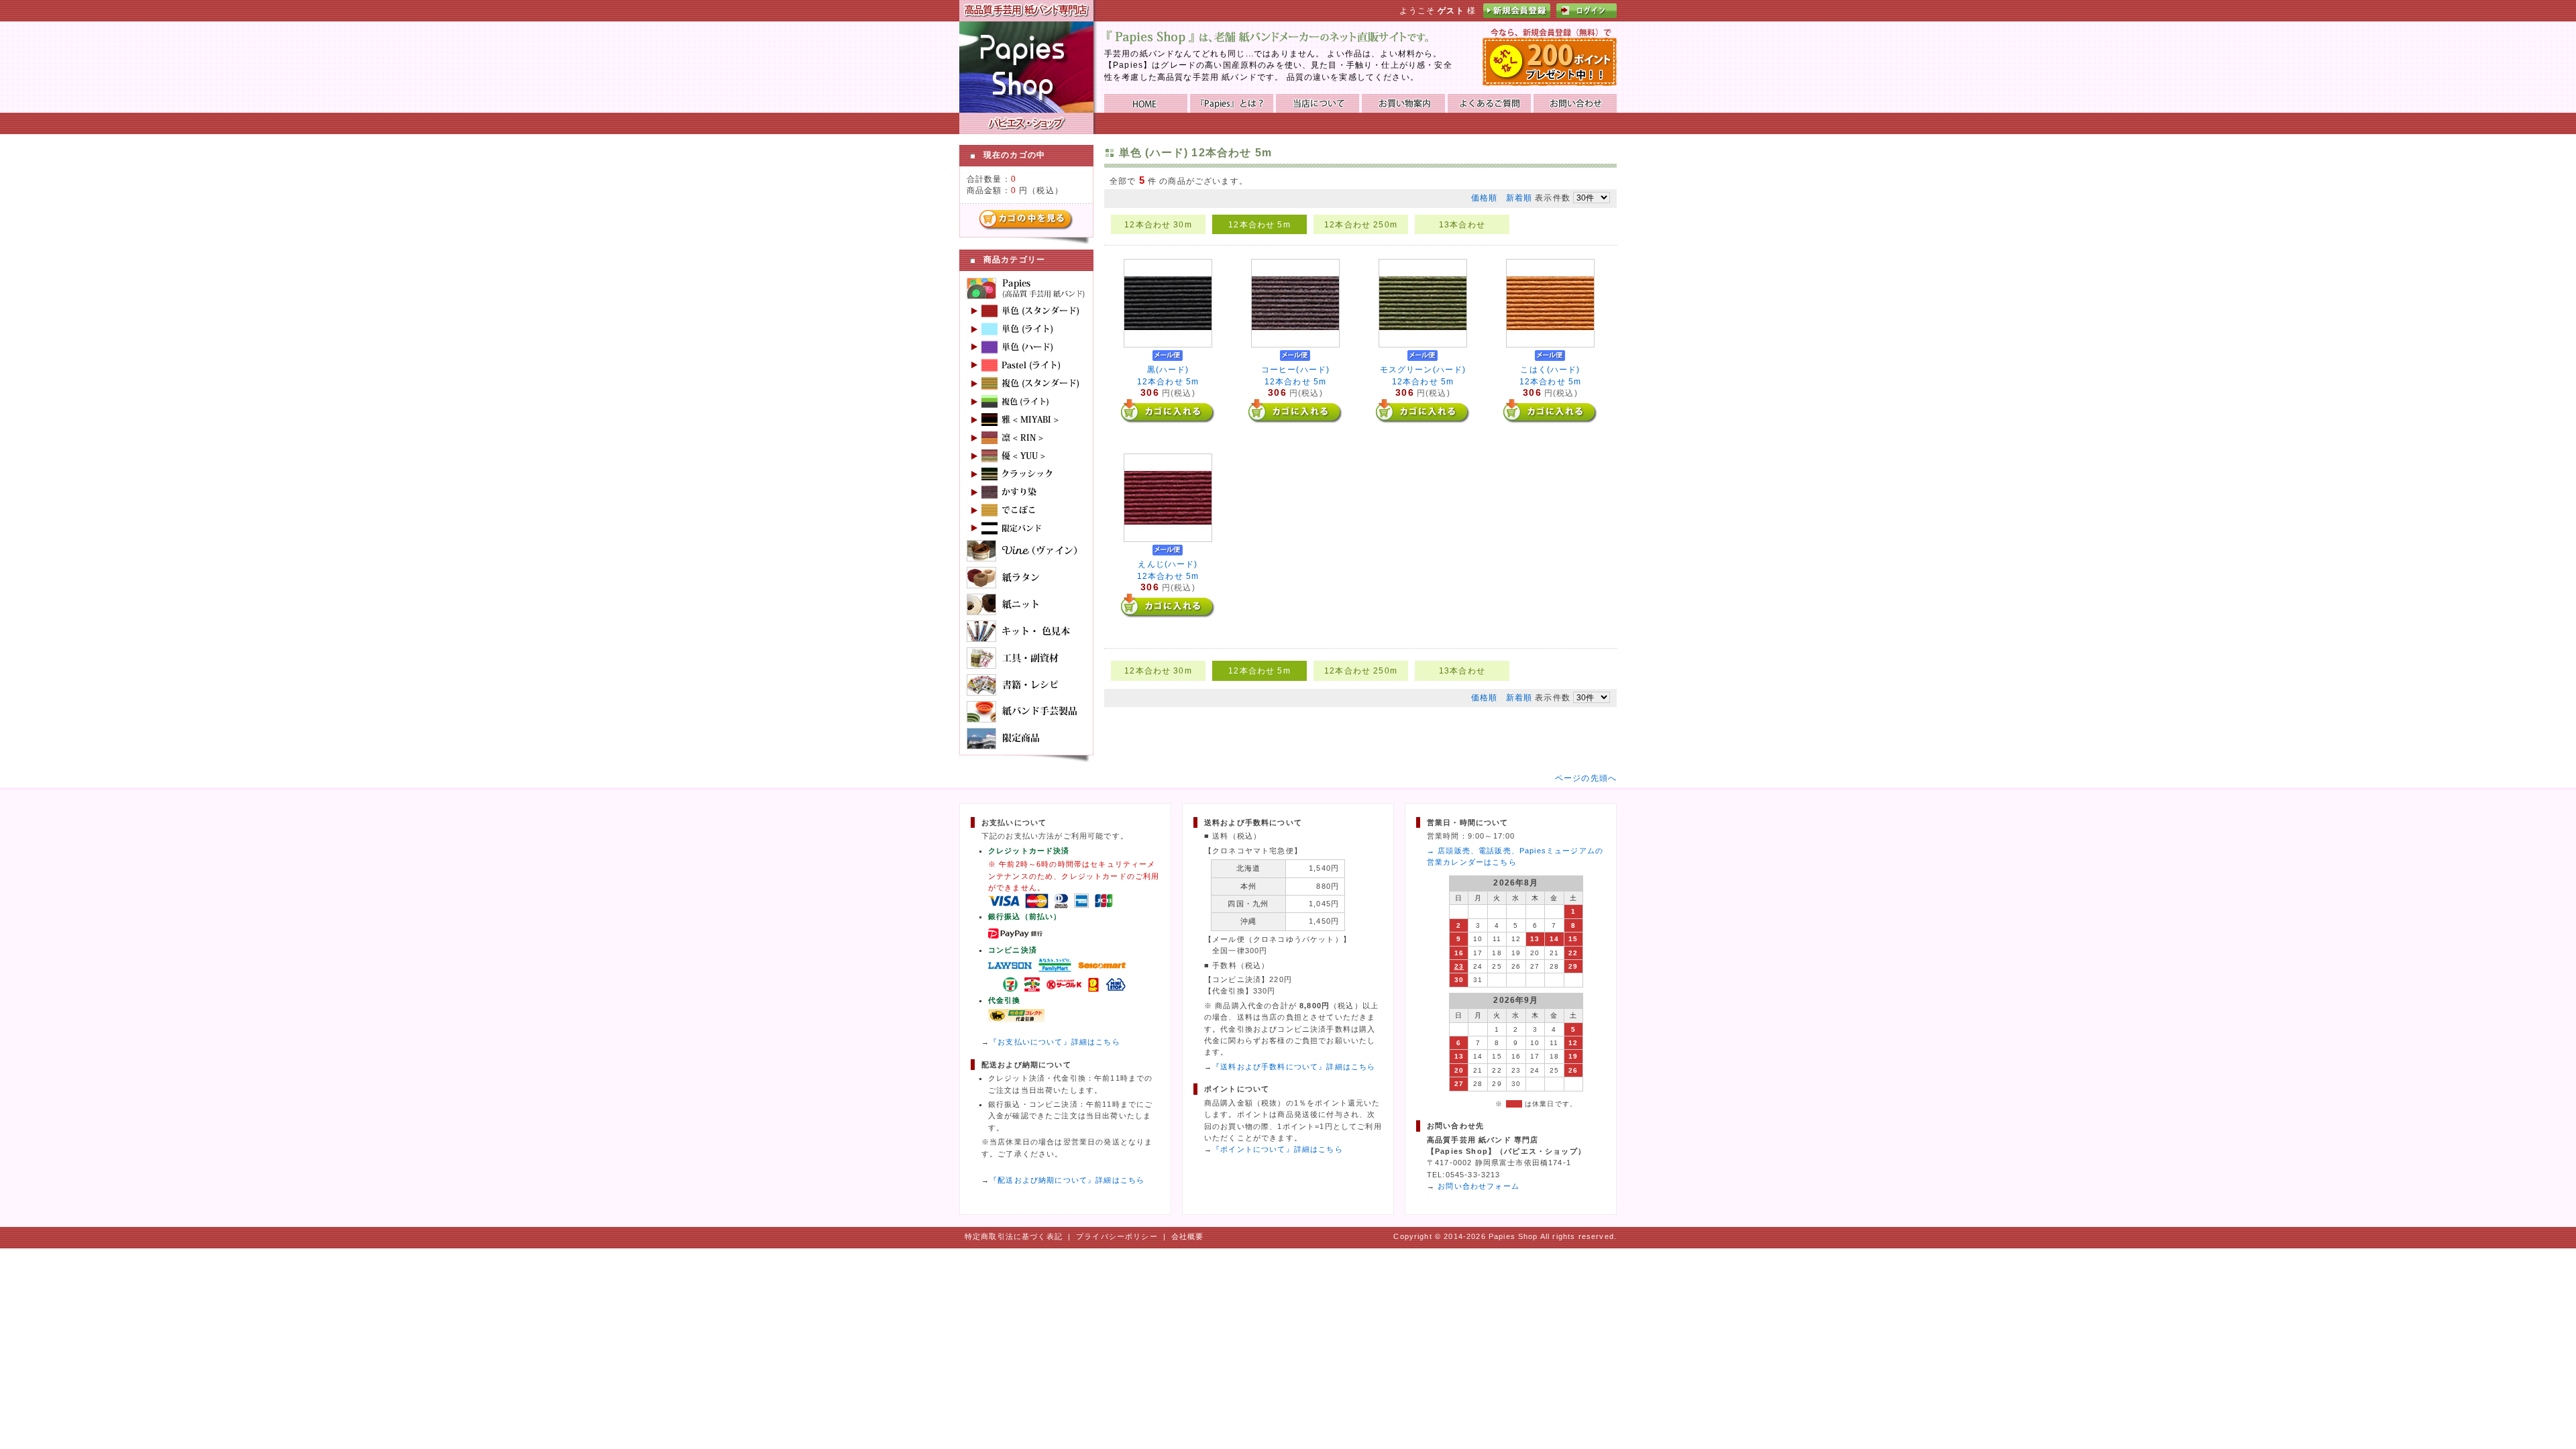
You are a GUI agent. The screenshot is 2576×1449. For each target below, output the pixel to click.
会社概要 (1188, 1236)
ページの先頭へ (1586, 778)
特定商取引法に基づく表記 (1014, 1236)
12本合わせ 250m (1361, 224)
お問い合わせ (1575, 103)
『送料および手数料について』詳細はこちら (1294, 1067)
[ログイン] (1587, 15)
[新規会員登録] (1517, 15)
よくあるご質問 (1489, 103)
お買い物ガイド (1403, 103)
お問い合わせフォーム (1479, 1186)
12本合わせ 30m (1158, 224)
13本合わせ (1462, 224)
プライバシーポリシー (1117, 1236)
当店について (1318, 103)
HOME (1146, 103)
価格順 (1484, 198)
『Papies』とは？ (1232, 103)
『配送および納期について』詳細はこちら (1067, 1180)
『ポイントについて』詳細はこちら (1278, 1149)
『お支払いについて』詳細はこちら (1055, 1042)
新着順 (1519, 198)
